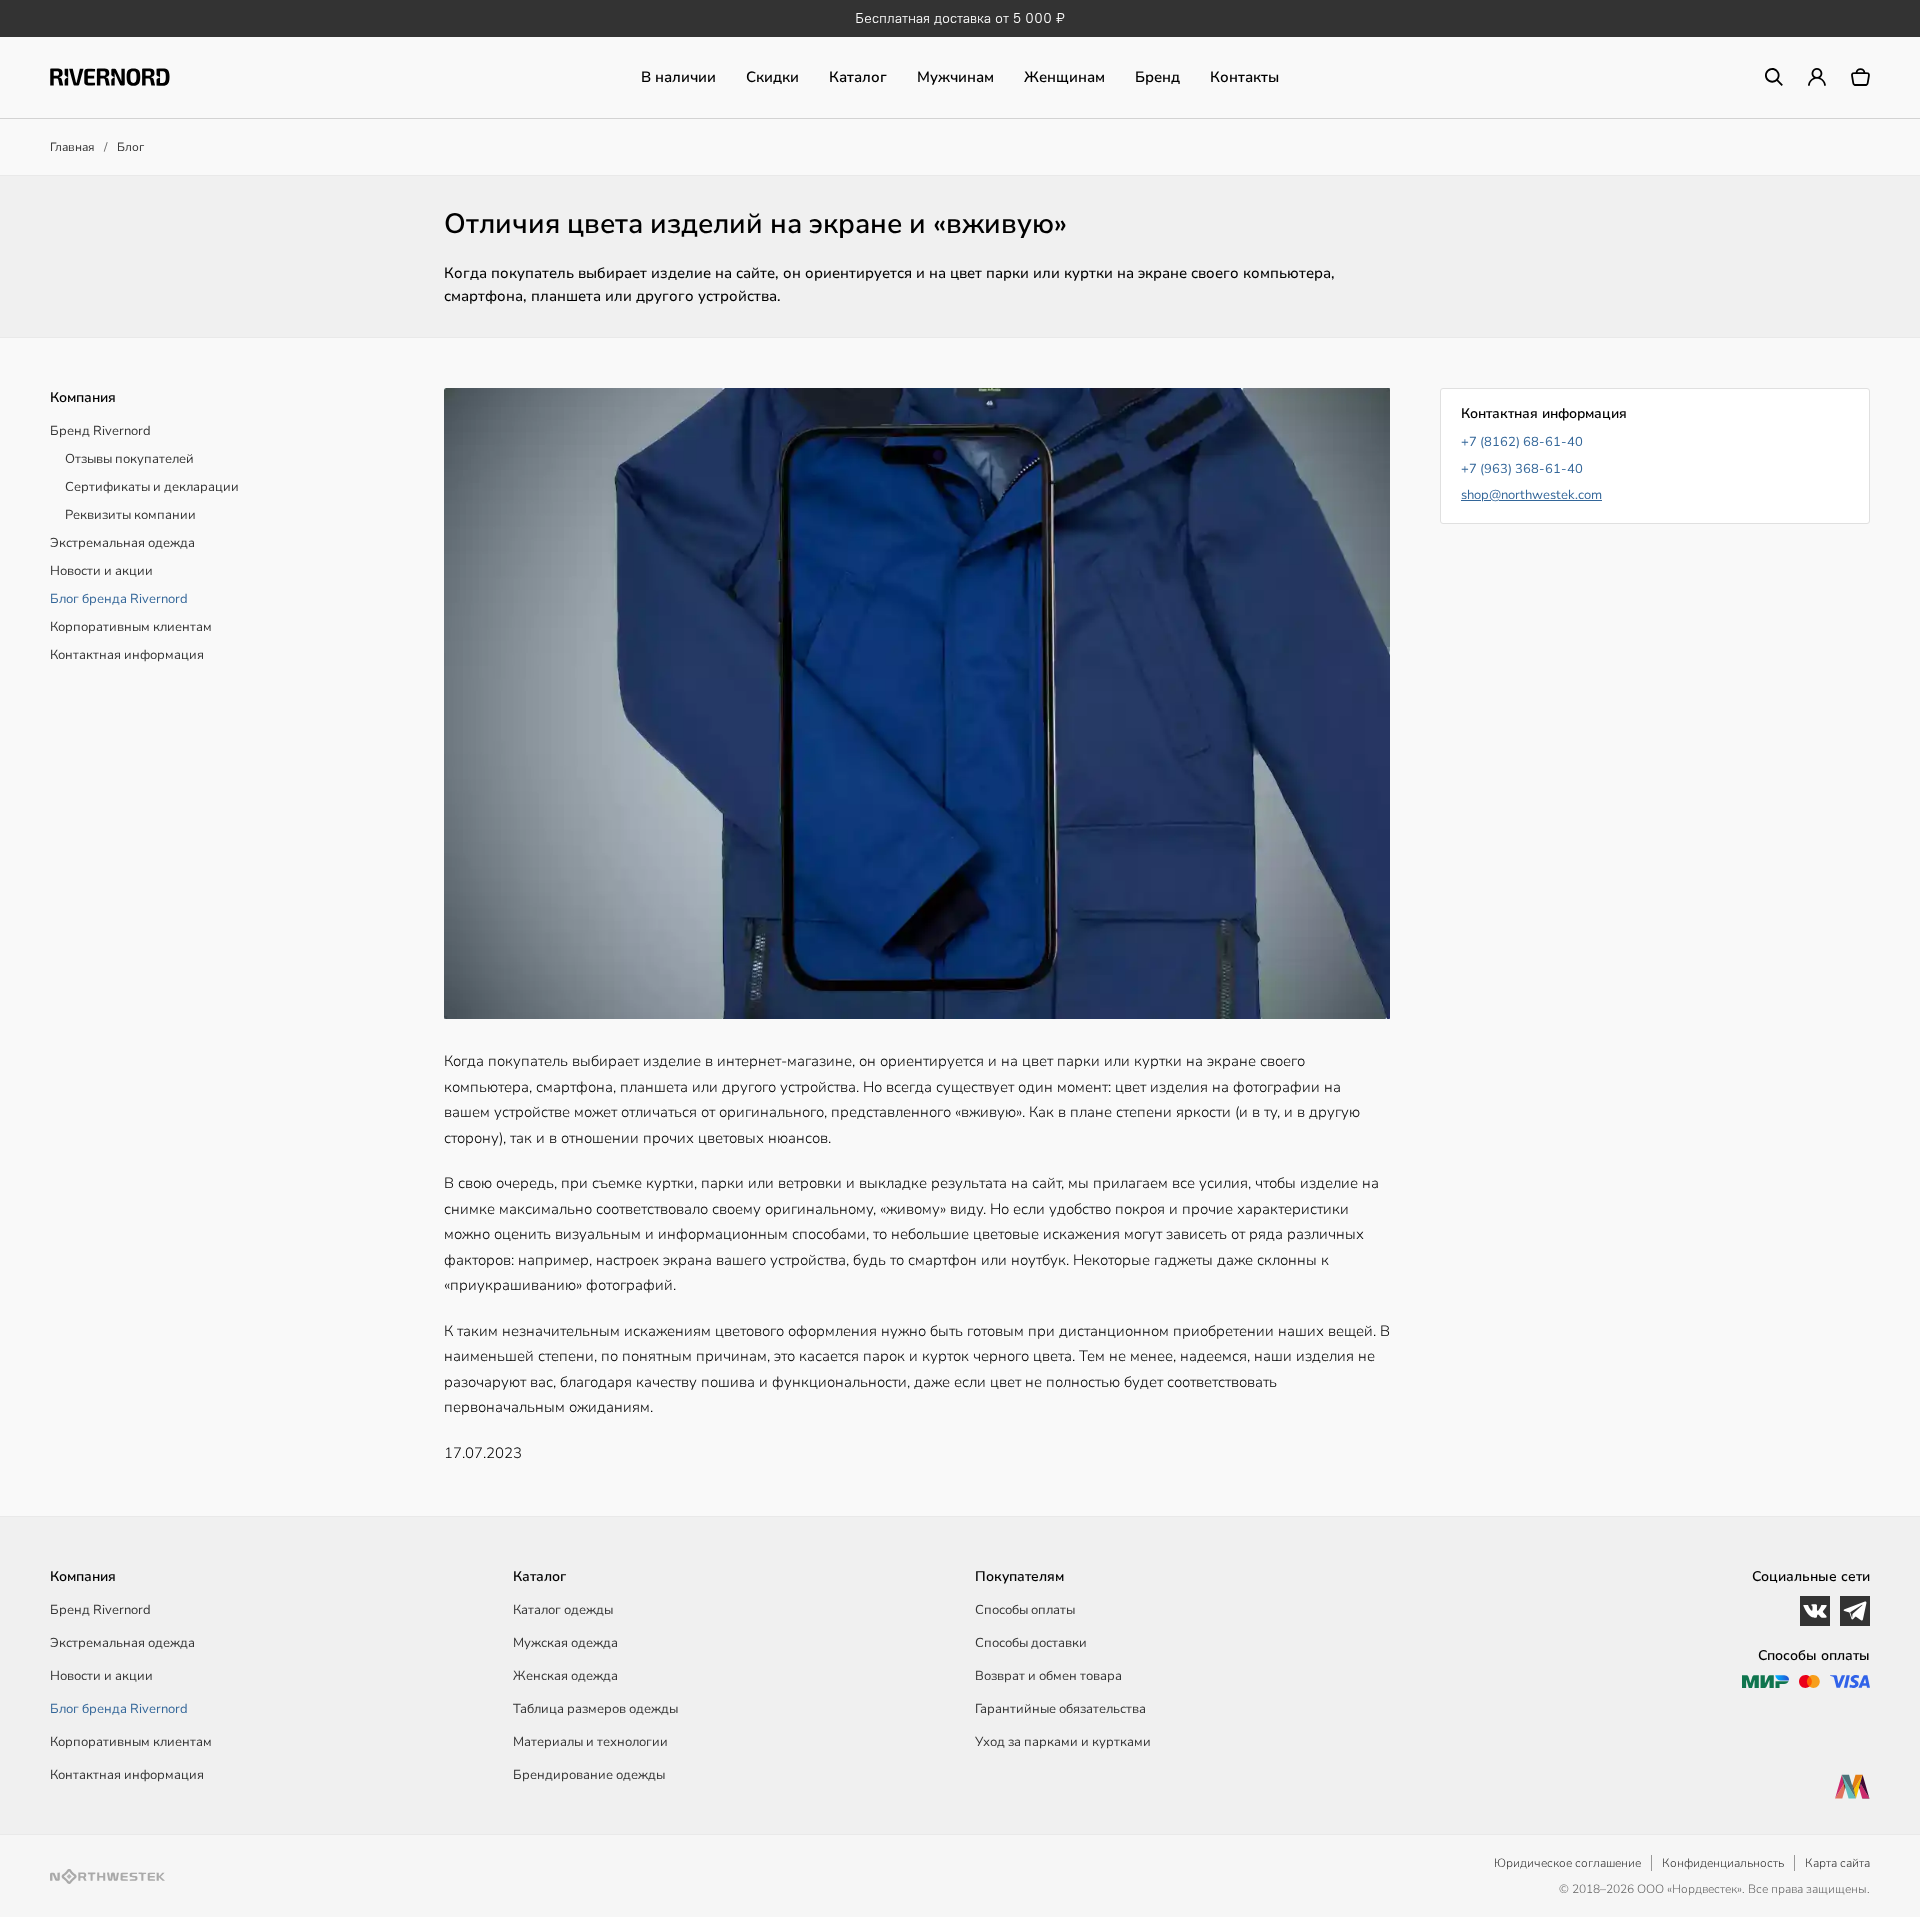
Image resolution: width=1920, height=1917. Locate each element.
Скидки (772, 77)
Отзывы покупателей (129, 459)
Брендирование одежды (589, 1775)
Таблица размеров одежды (595, 1709)
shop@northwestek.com (1531, 495)
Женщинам (1064, 77)
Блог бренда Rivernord (119, 599)
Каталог (858, 77)
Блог (130, 147)
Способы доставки (1031, 1643)
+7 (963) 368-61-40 (1522, 469)
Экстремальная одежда (122, 543)
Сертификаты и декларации (152, 487)
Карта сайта (1837, 1863)
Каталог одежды (563, 1610)
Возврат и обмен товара (1048, 1676)
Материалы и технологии (590, 1742)
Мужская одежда (565, 1643)
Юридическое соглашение (1567, 1863)
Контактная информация (127, 655)
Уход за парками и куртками (1063, 1742)
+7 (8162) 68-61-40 (1522, 442)
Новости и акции (101, 571)
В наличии (678, 77)
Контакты (1244, 77)
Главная (72, 147)
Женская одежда (565, 1676)
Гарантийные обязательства (1060, 1709)
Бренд (1157, 77)
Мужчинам (955, 77)
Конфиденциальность (1723, 1863)
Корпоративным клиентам (131, 627)
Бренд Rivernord (100, 431)
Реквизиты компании (130, 515)
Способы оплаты (1025, 1610)
